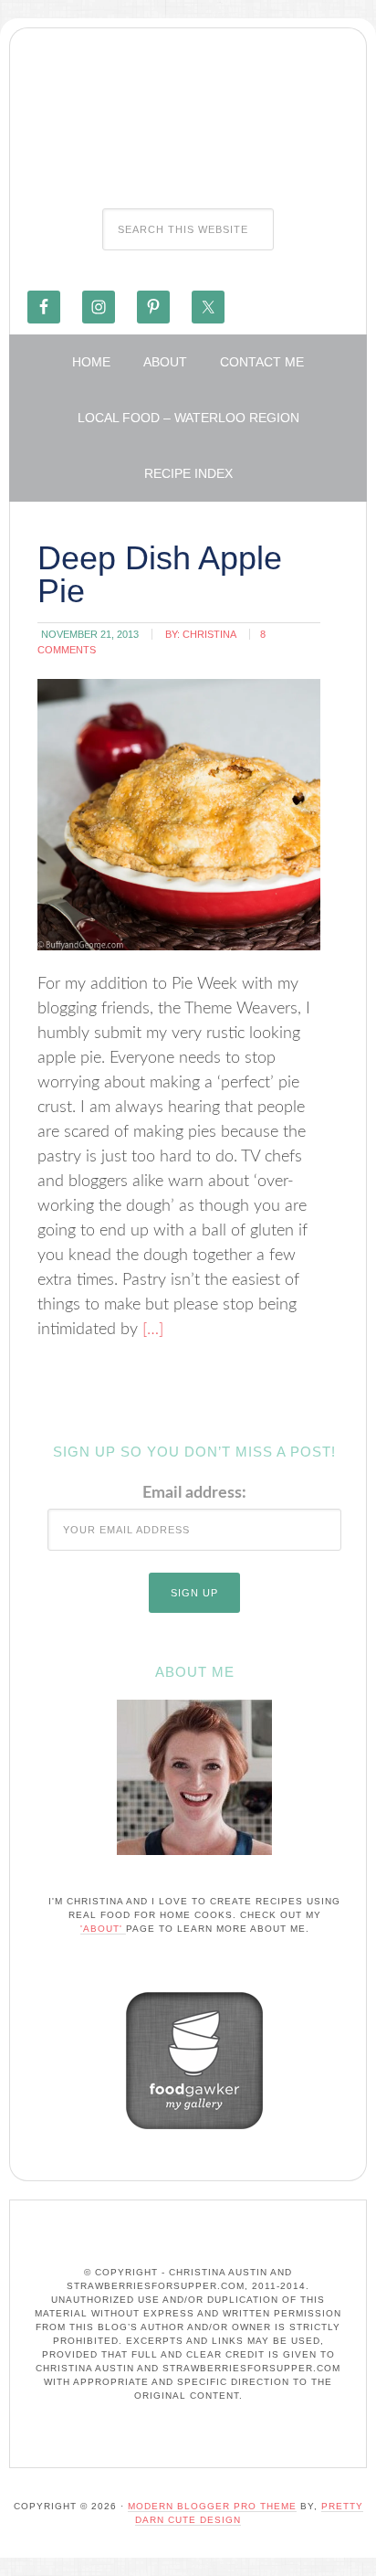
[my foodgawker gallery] (194, 2134)
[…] (151, 1330)
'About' (103, 1929)
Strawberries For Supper (188, 112)
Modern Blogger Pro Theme (212, 2506)
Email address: (194, 1493)
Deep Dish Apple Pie (160, 574)
